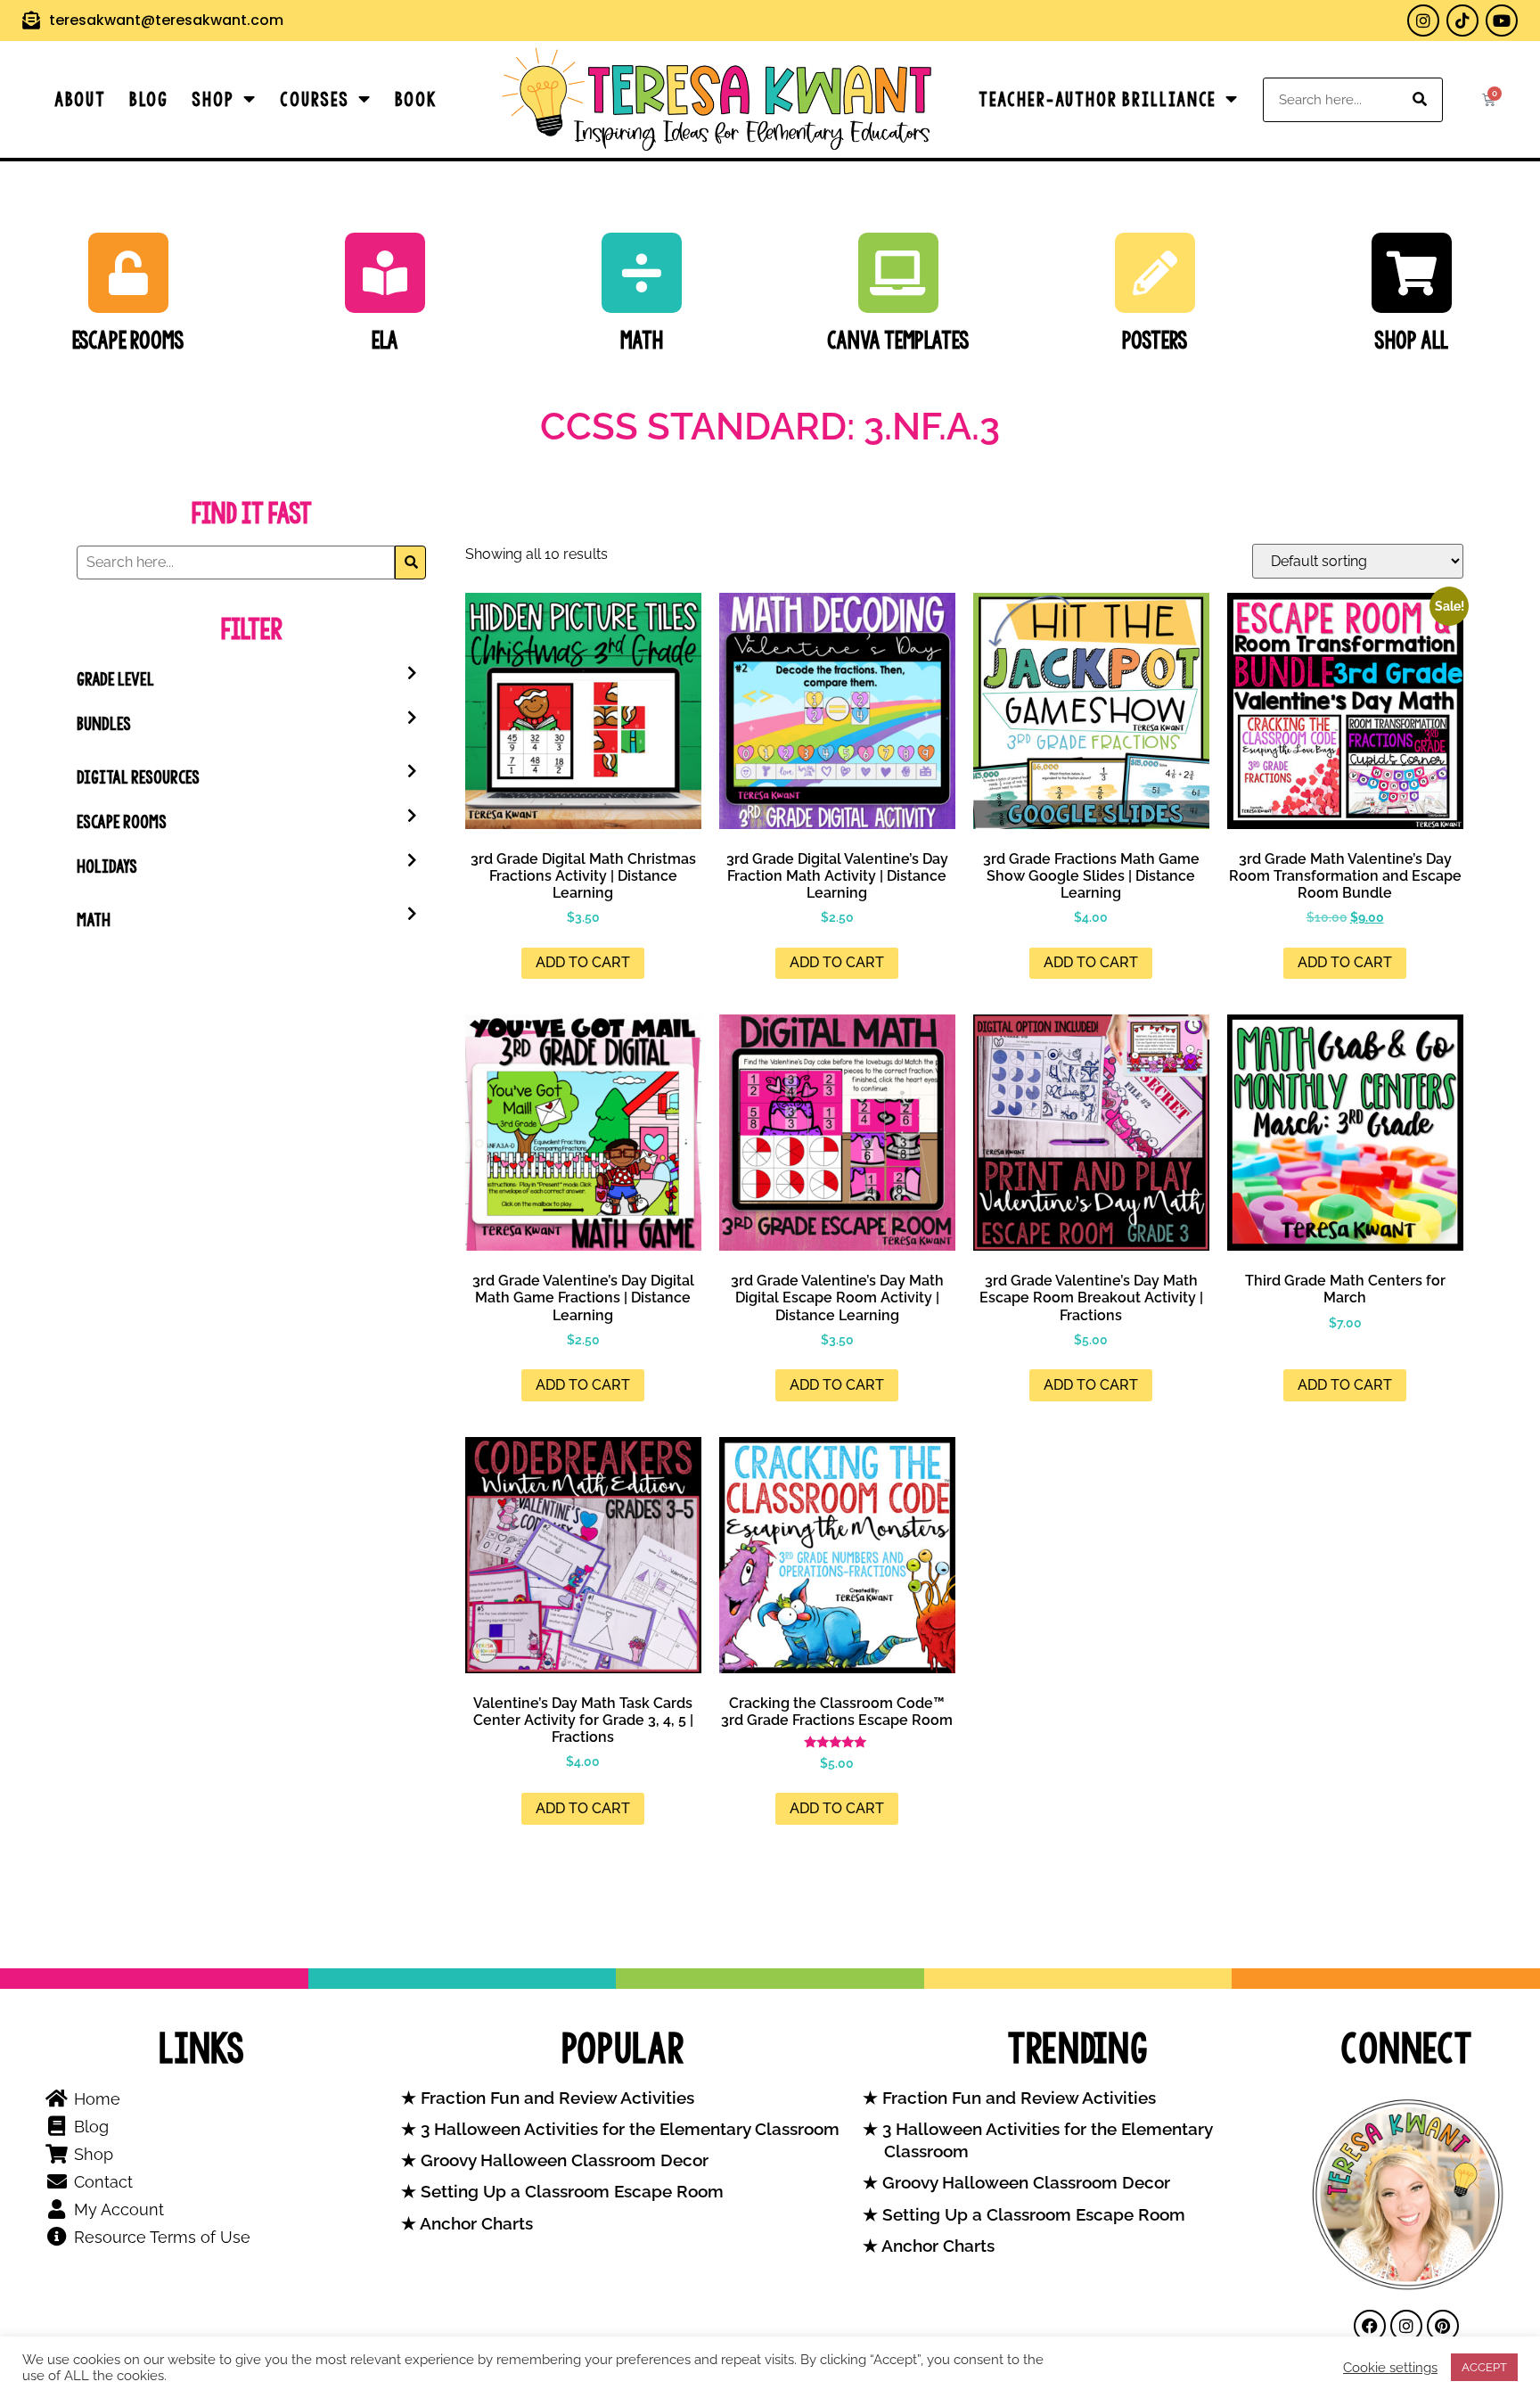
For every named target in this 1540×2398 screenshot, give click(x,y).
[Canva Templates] (898, 273)
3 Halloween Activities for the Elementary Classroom (628, 2129)
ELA (385, 340)
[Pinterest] (1443, 2326)
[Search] (1420, 100)
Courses (315, 99)
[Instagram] (1423, 21)
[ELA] (385, 273)
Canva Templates (898, 340)
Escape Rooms (128, 340)
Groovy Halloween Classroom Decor (562, 2160)
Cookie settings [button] (1390, 2367)
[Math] (642, 273)
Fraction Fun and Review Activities (555, 2098)
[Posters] (1155, 273)
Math (642, 340)
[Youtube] (1502, 21)
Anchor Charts (475, 2224)
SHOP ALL (1411, 340)
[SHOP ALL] (1412, 273)
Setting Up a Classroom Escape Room (570, 2192)
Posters (1155, 340)
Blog (149, 99)
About (80, 99)
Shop (213, 99)
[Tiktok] (1462, 21)
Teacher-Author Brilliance (1098, 99)
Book (416, 99)
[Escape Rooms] (128, 273)
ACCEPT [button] (1484, 2367)
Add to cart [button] (583, 962)
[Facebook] (1370, 2326)
